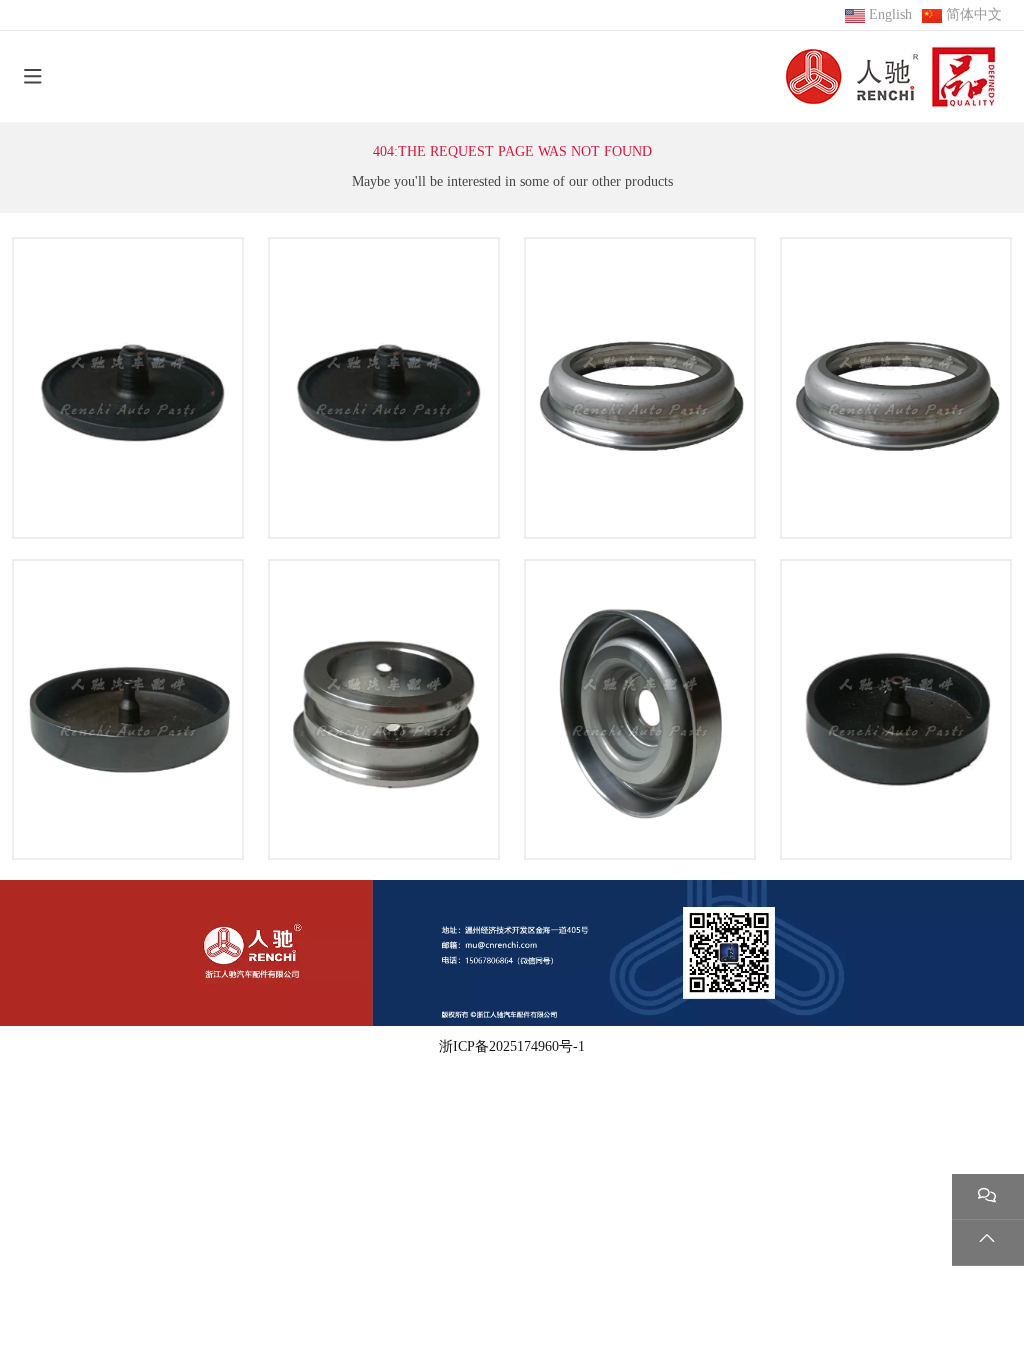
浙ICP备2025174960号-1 (512, 1046)
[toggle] (33, 77)
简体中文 (974, 14)
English (890, 14)
